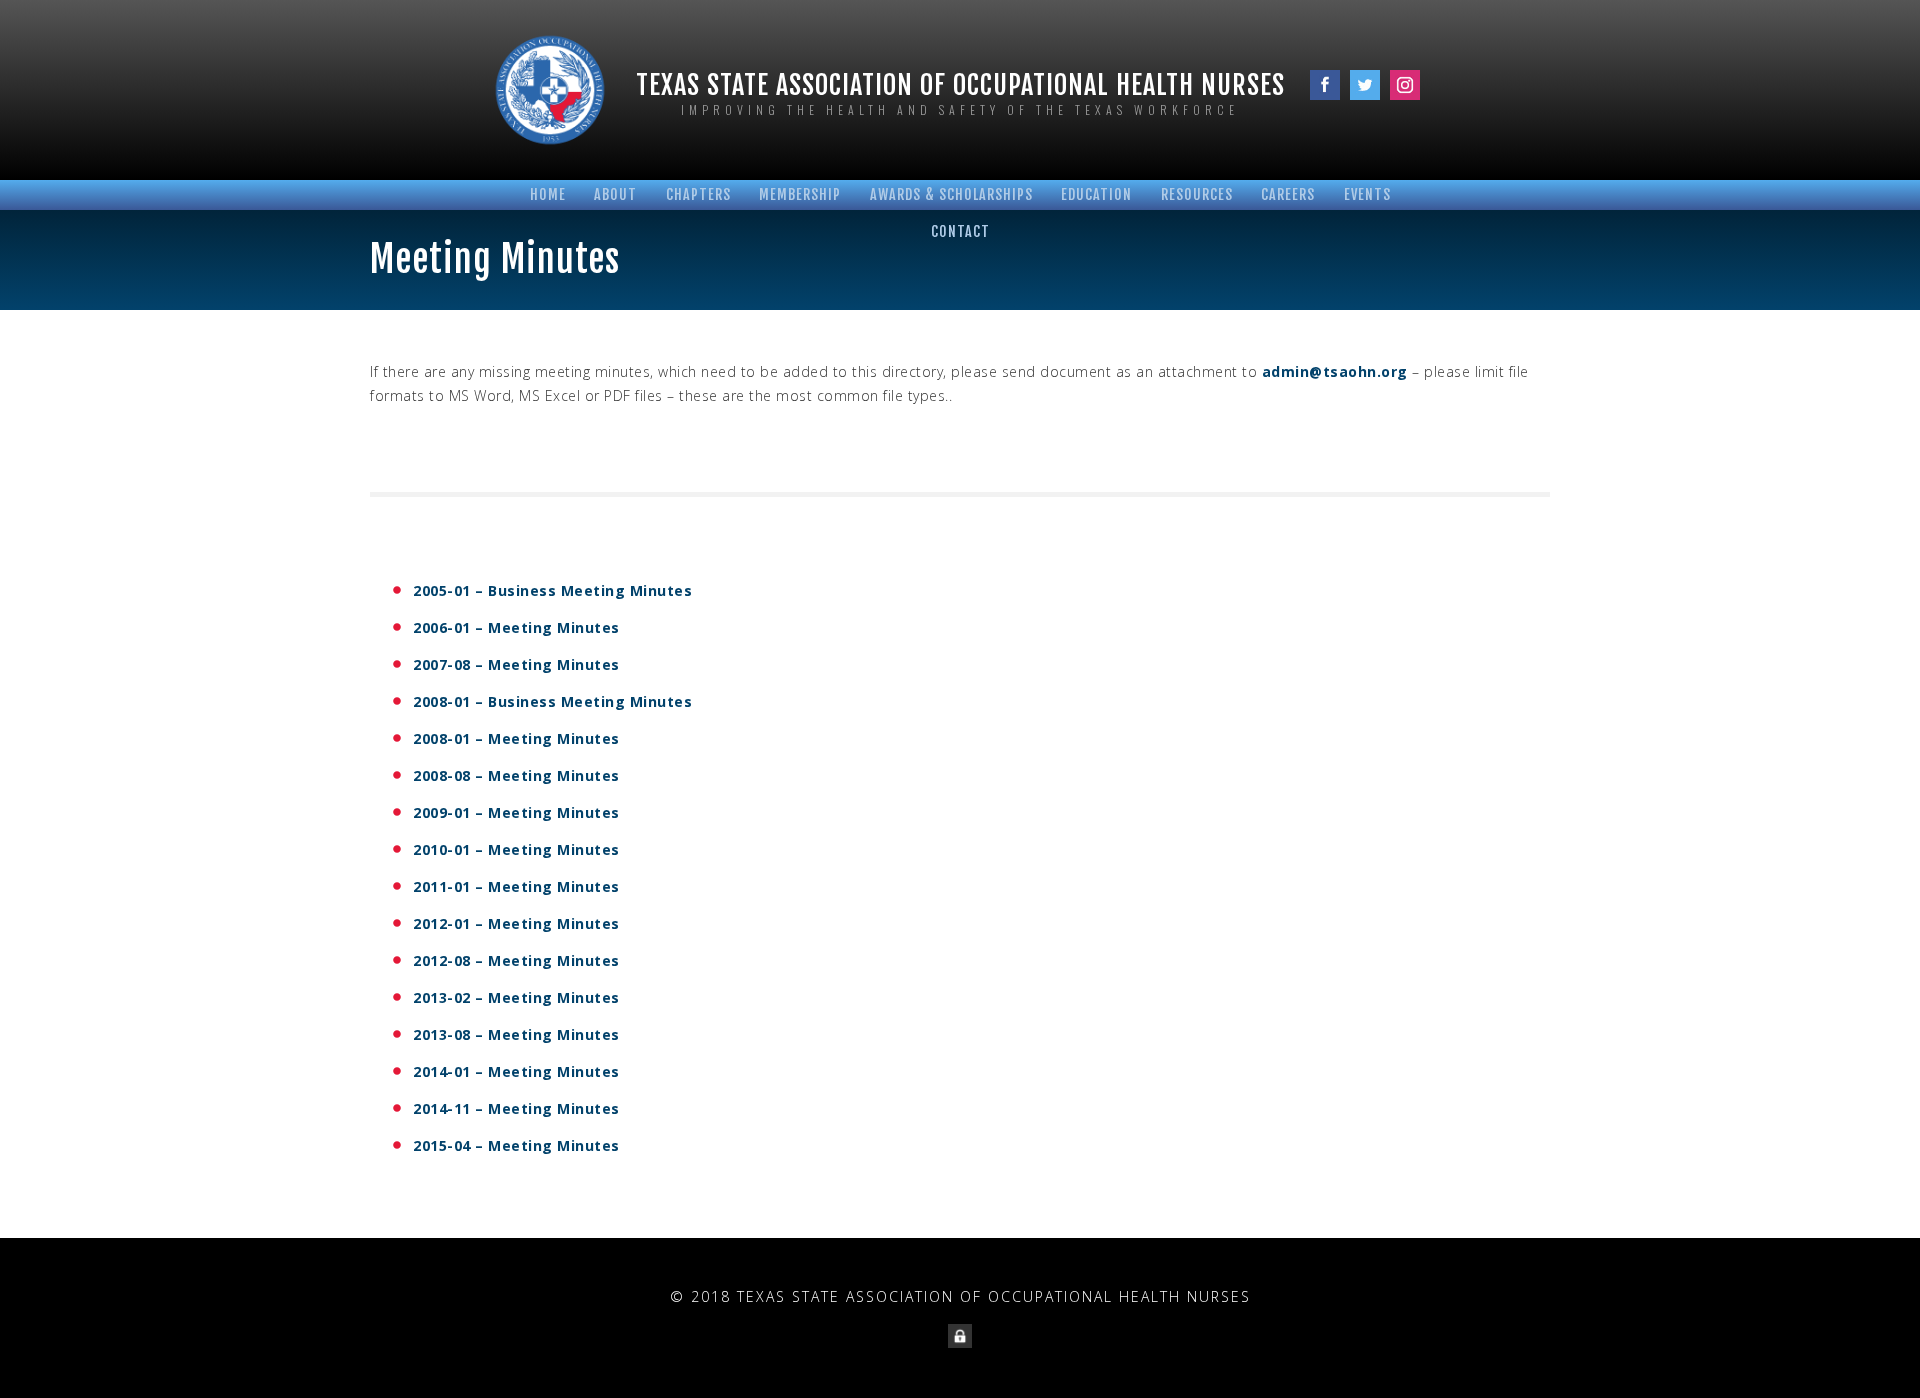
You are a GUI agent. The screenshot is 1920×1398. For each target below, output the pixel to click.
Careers (1288, 194)
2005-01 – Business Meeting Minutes (552, 590)
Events (1367, 194)
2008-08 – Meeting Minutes (516, 775)
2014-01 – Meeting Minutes (516, 1071)
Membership (800, 194)
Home (548, 194)
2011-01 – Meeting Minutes (516, 886)
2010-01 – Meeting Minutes (516, 849)
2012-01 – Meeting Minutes (516, 923)
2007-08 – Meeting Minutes (516, 664)
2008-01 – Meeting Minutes (516, 738)
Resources (1197, 194)
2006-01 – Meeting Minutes (516, 627)
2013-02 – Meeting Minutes (516, 997)
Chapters (698, 194)
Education (1096, 194)
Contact (960, 231)
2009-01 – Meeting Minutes (516, 812)
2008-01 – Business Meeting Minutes (552, 701)
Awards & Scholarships (951, 194)
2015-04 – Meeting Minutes (516, 1145)
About (615, 194)
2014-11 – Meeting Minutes (516, 1108)
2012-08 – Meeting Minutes (516, 960)
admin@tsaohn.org (1335, 371)
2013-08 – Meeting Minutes (516, 1034)
